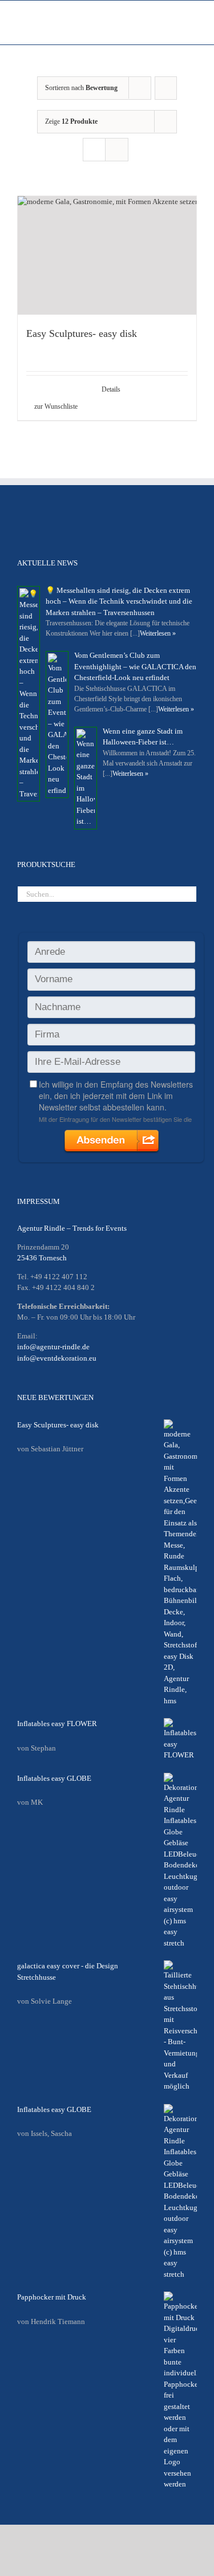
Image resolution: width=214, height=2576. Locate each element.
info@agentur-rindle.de (53, 1347)
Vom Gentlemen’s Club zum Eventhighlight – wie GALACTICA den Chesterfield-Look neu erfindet (135, 666)
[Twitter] (39, 515)
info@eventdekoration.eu (57, 1358)
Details (111, 389)
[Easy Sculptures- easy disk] (107, 255)
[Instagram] (56, 515)
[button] (66, 406)
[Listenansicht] (117, 150)
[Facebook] (22, 515)
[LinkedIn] (73, 515)
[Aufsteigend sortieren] (166, 88)
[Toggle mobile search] (172, 27)
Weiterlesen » (158, 633)
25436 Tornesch (42, 1258)
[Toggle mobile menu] (192, 27)
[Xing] (90, 515)
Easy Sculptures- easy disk (82, 333)
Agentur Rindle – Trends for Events (72, 1228)
